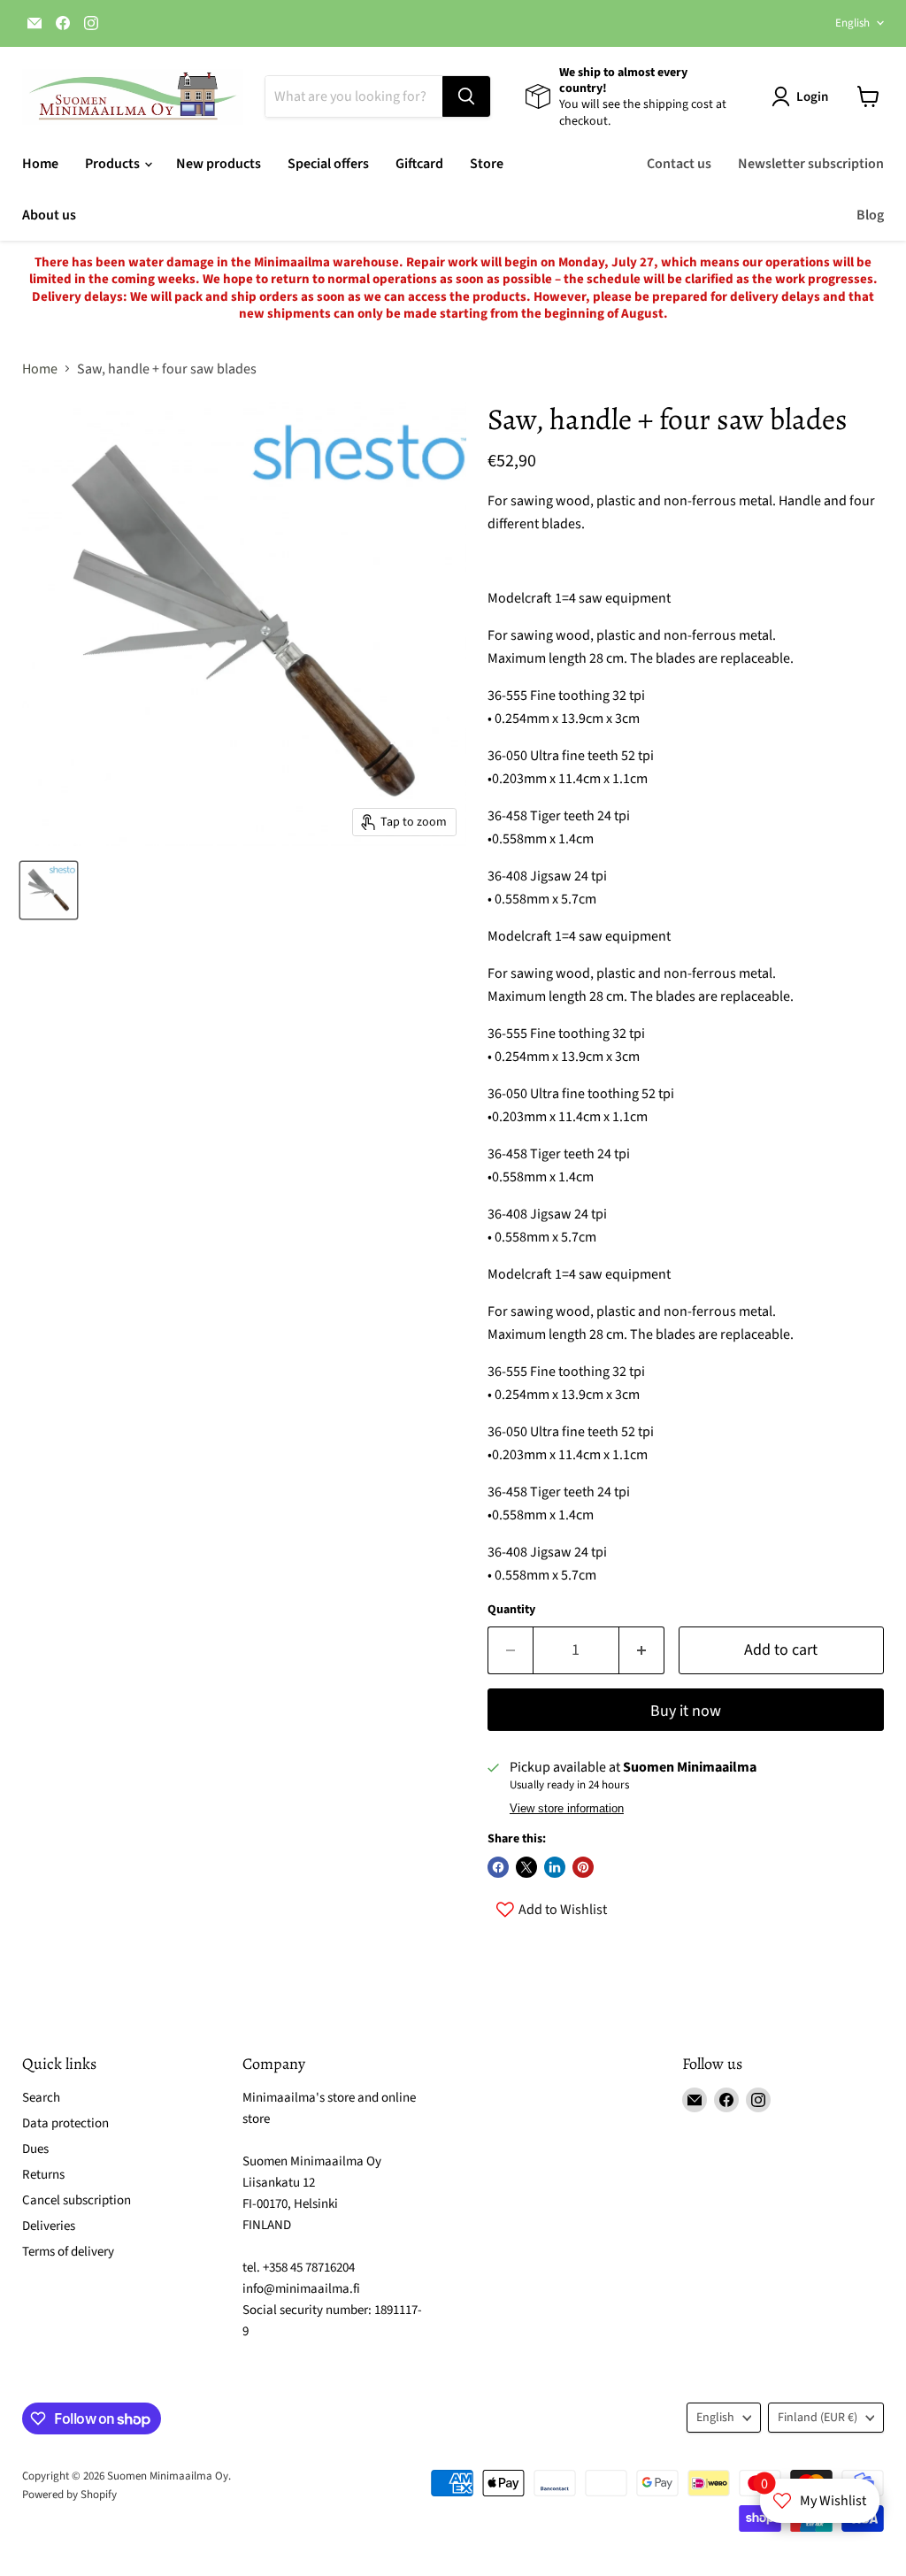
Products (114, 164)
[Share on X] (526, 1867)
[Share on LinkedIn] (555, 1867)
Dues (35, 2149)
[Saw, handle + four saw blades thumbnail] (49, 890)
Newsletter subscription (811, 164)
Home (40, 164)
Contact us (679, 164)
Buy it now (686, 1711)
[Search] (466, 96)
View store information (567, 1809)
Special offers (328, 164)
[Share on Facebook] (498, 1867)
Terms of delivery (68, 2252)
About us (49, 215)
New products (219, 164)
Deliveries (49, 2226)
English (852, 23)
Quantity (511, 1610)
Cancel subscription (77, 2200)
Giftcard (419, 164)
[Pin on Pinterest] (583, 1867)
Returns (43, 2175)
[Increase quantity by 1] (642, 1651)
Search (41, 2098)
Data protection (65, 2123)
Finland (818, 2418)
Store (487, 164)
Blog (870, 215)
